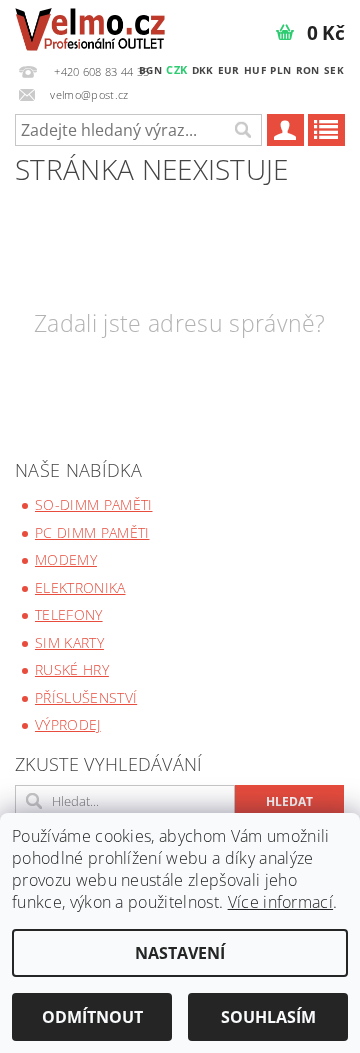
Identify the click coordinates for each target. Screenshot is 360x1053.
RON (308, 70)
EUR (229, 70)
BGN (150, 70)
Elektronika (80, 587)
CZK (176, 69)
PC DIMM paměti (92, 532)
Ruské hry (72, 669)
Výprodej (68, 724)
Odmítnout (92, 1017)
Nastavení (180, 953)
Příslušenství (86, 697)
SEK (334, 70)
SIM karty (69, 642)
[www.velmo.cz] (90, 26)
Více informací (280, 902)
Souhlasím (268, 1017)
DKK (203, 70)
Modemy (66, 559)
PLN (280, 70)
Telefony (69, 614)
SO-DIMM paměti (93, 504)
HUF (255, 70)
